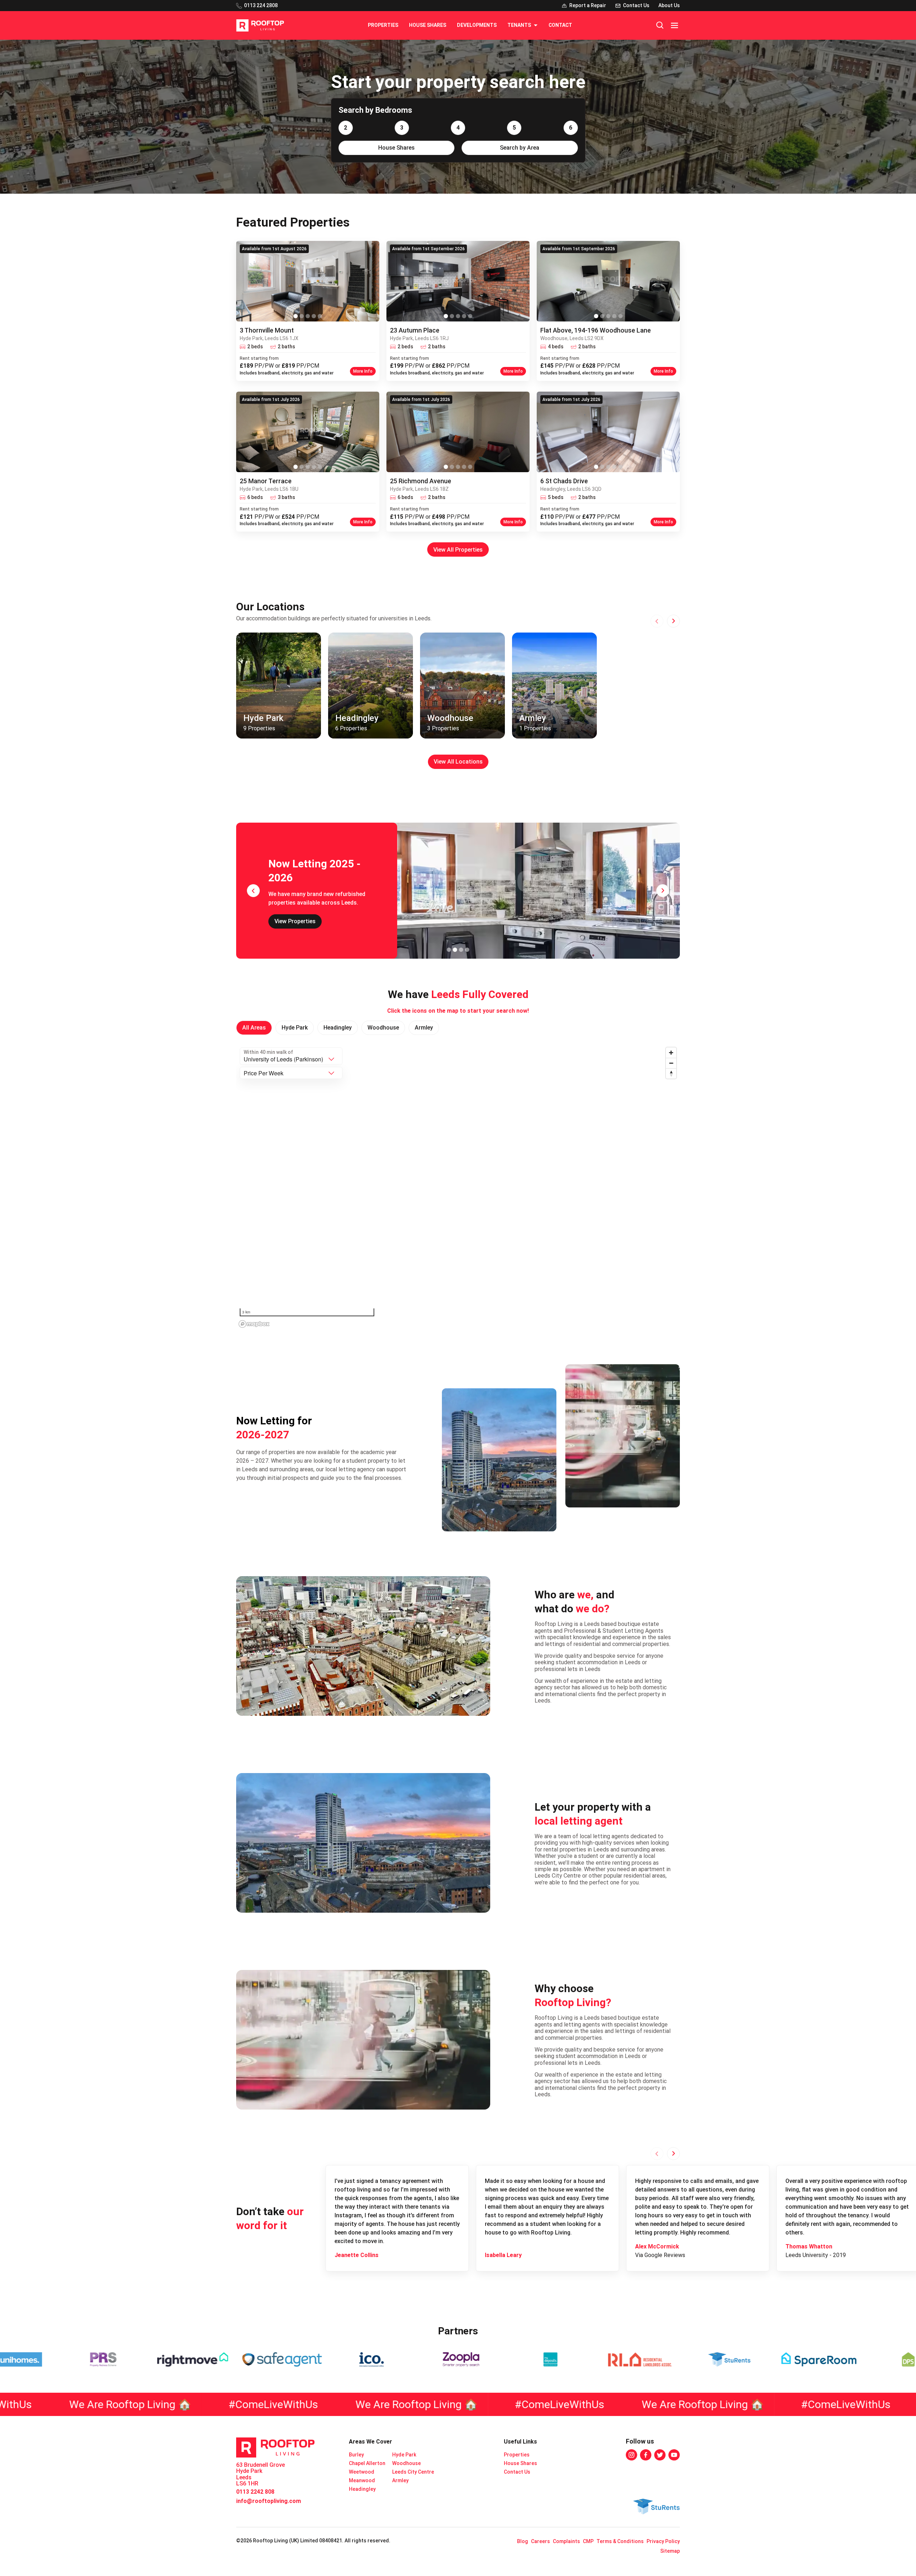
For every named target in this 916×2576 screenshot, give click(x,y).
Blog (523, 2541)
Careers (540, 2541)
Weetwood (362, 2472)
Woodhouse (406, 2463)
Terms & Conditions (620, 2541)
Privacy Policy (663, 2541)
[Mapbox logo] (254, 1324)
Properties (383, 25)
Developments (477, 25)
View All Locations (458, 762)
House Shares (428, 25)
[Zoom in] (671, 1053)
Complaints (566, 2541)
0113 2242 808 (255, 2492)
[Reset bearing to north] (671, 1073)
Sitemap (670, 2551)
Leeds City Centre (413, 2472)
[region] (458, 1187)
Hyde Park (404, 2455)
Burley (356, 2455)
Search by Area (520, 148)
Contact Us (517, 2472)
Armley (400, 2480)
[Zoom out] (671, 1063)
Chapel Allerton (367, 2463)
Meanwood (362, 2480)
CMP (588, 2541)
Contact (560, 25)
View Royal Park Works (304, 918)
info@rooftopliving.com (269, 2501)
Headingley (362, 2489)
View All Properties (458, 550)
